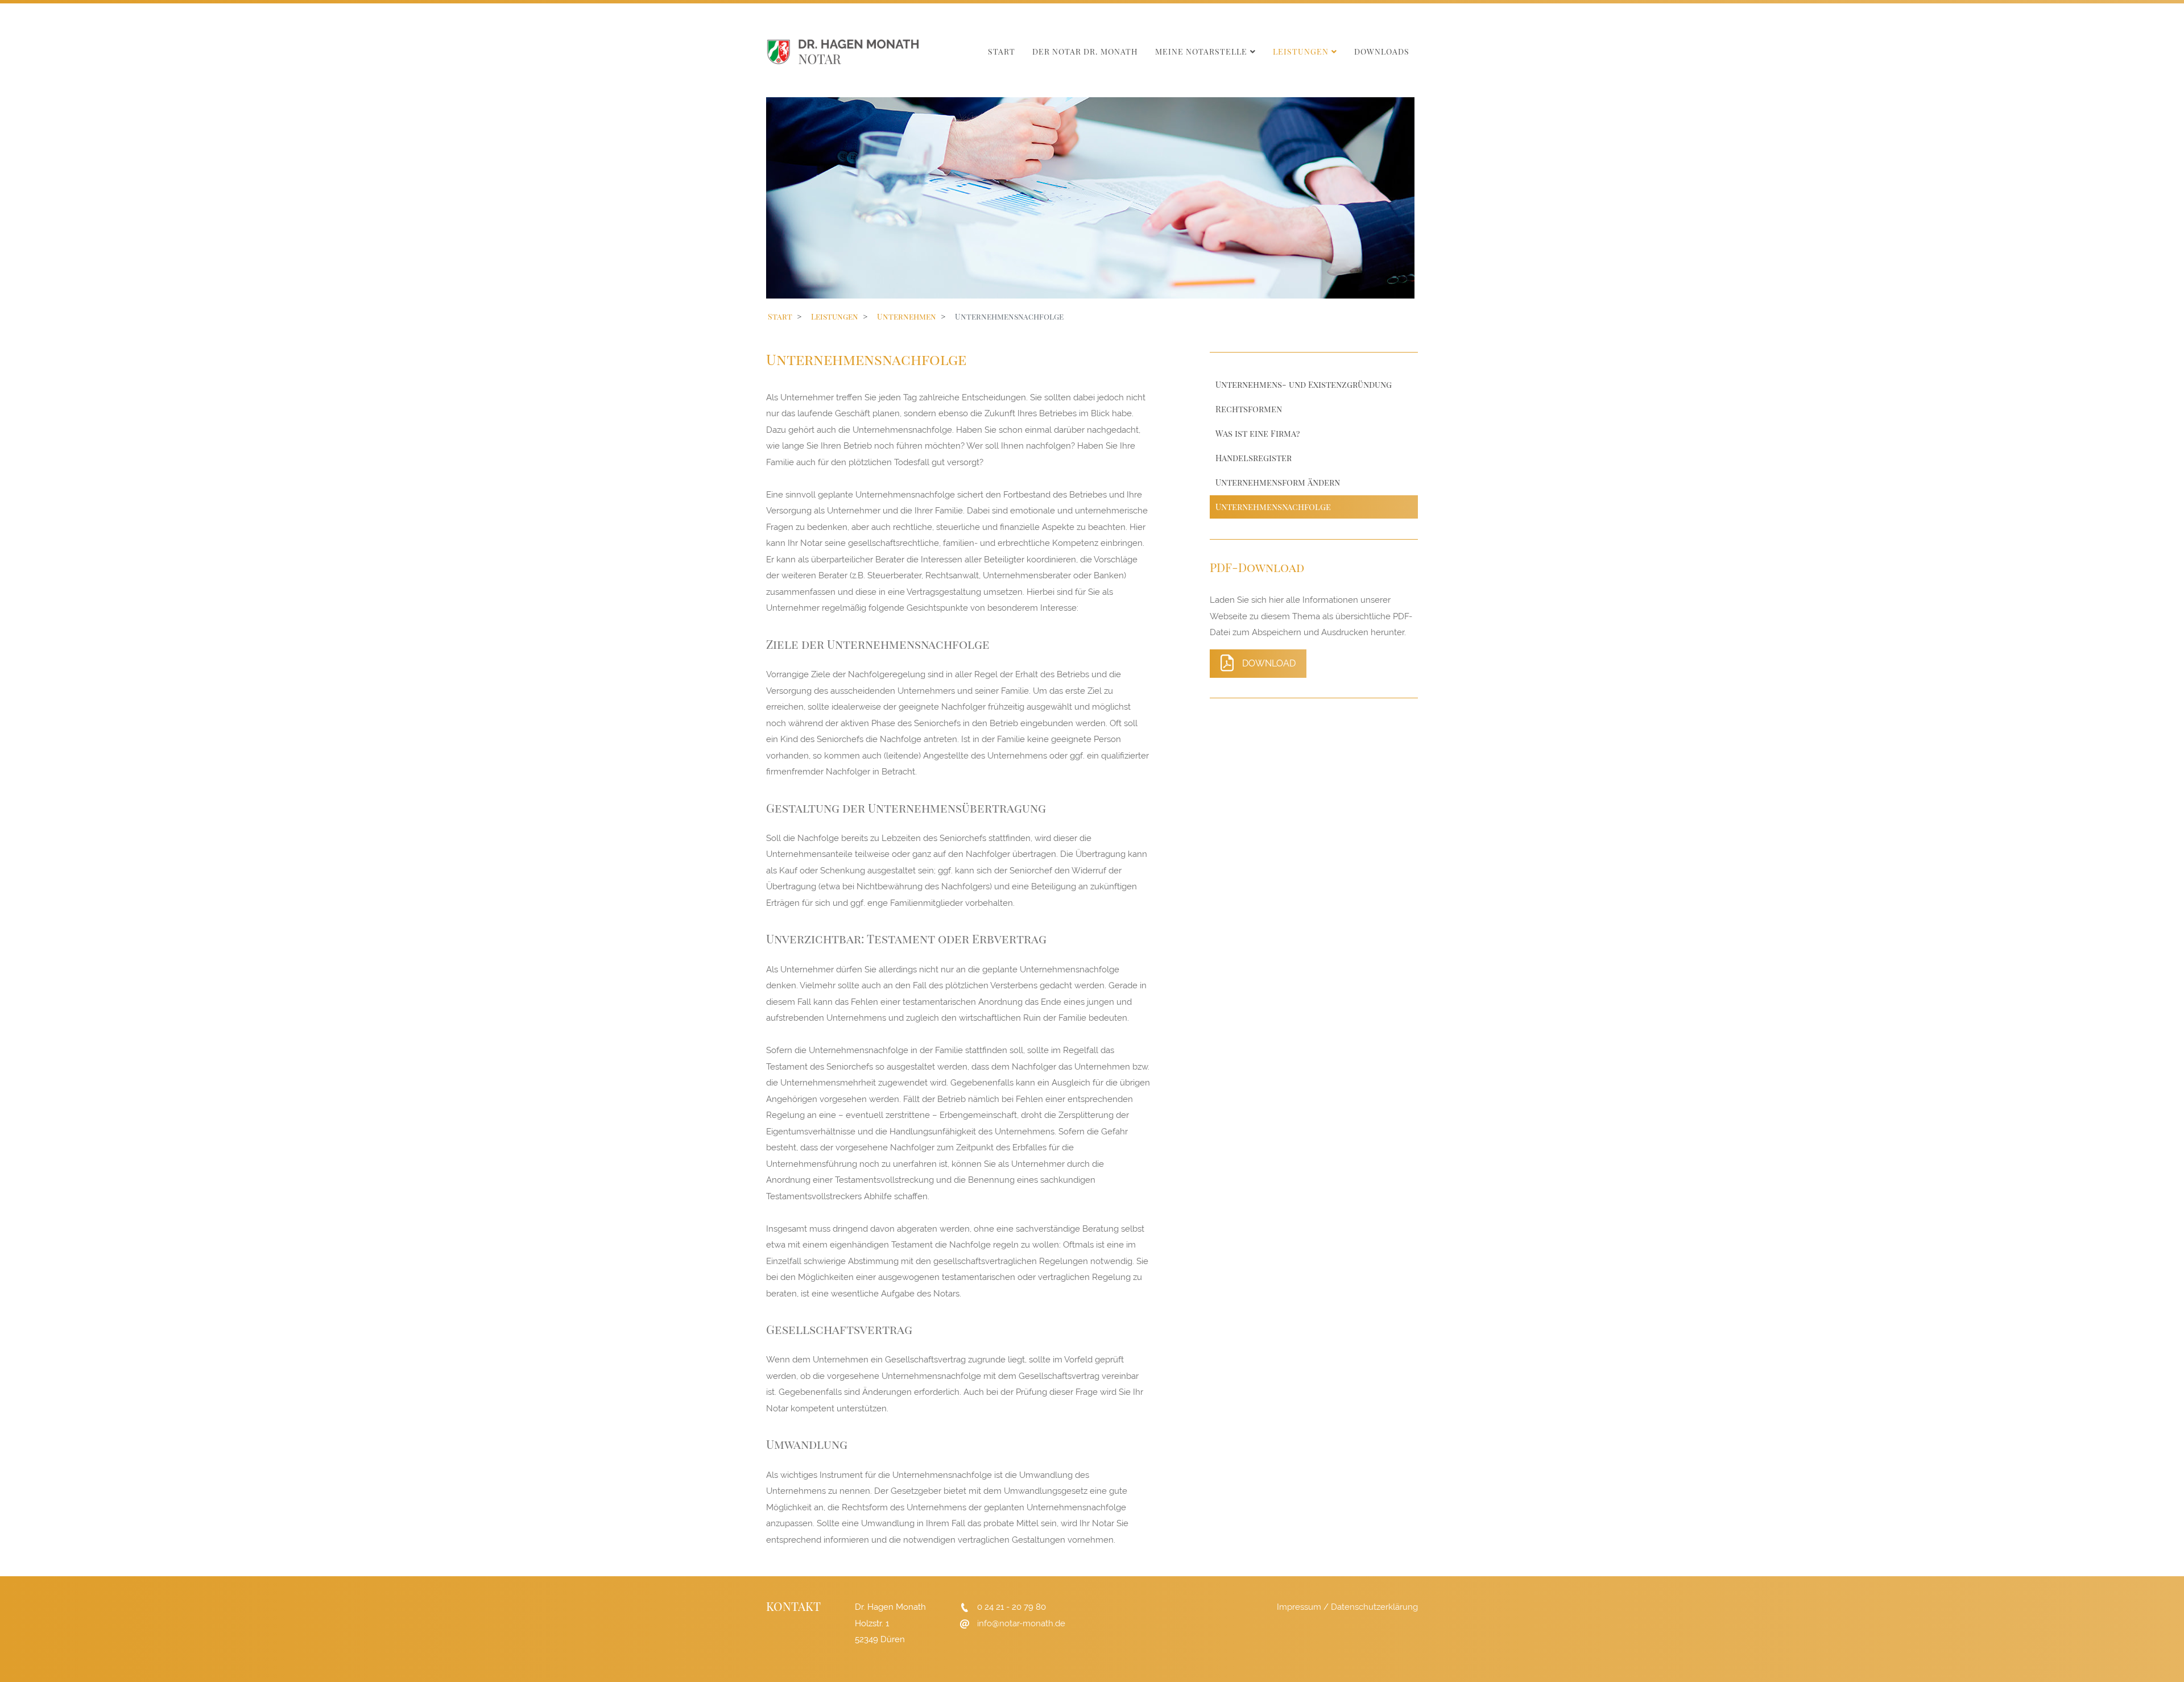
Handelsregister (1254, 458)
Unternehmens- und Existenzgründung (1304, 384)
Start (1002, 51)
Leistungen (1301, 51)
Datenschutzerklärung (1374, 1607)
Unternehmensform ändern (1278, 482)
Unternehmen (907, 316)
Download (1269, 663)
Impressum (1299, 1607)
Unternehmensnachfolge (1273, 507)
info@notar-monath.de (1021, 1623)
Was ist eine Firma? (1258, 433)
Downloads (1382, 51)
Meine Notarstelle (1201, 51)
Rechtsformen (1249, 409)
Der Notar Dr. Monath (1085, 51)
